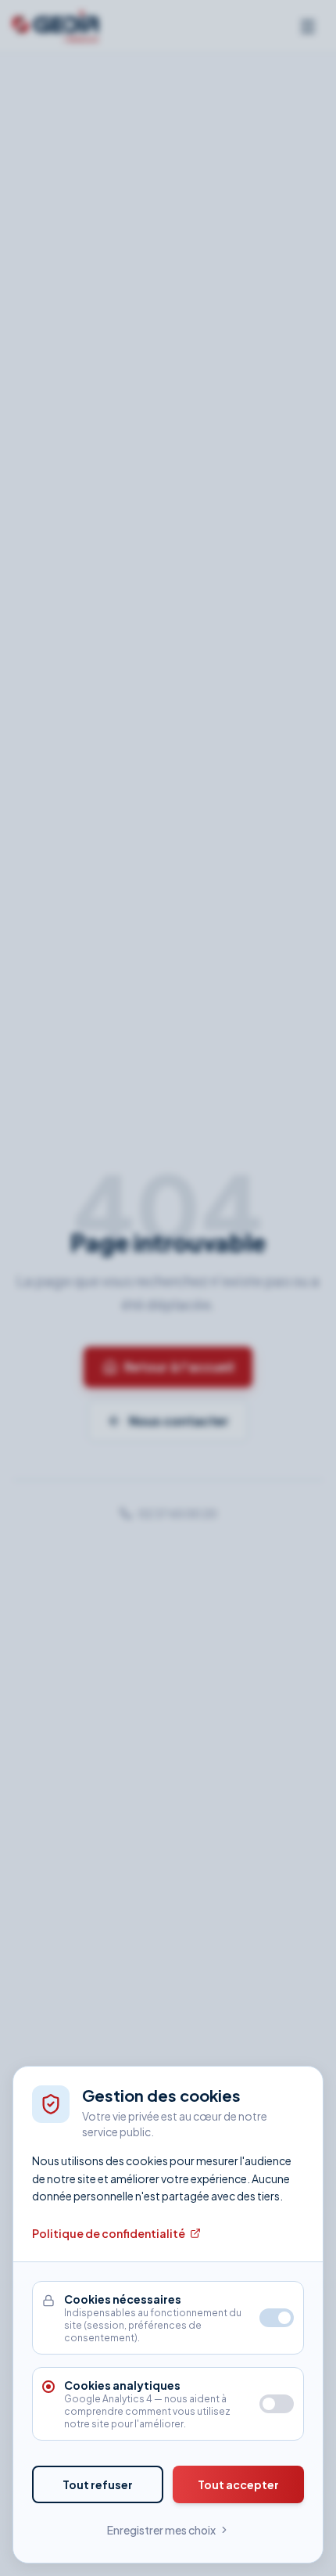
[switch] (277, 2404)
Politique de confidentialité (109, 2233)
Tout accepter (238, 2484)
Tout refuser (98, 2484)
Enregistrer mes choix (161, 2530)
